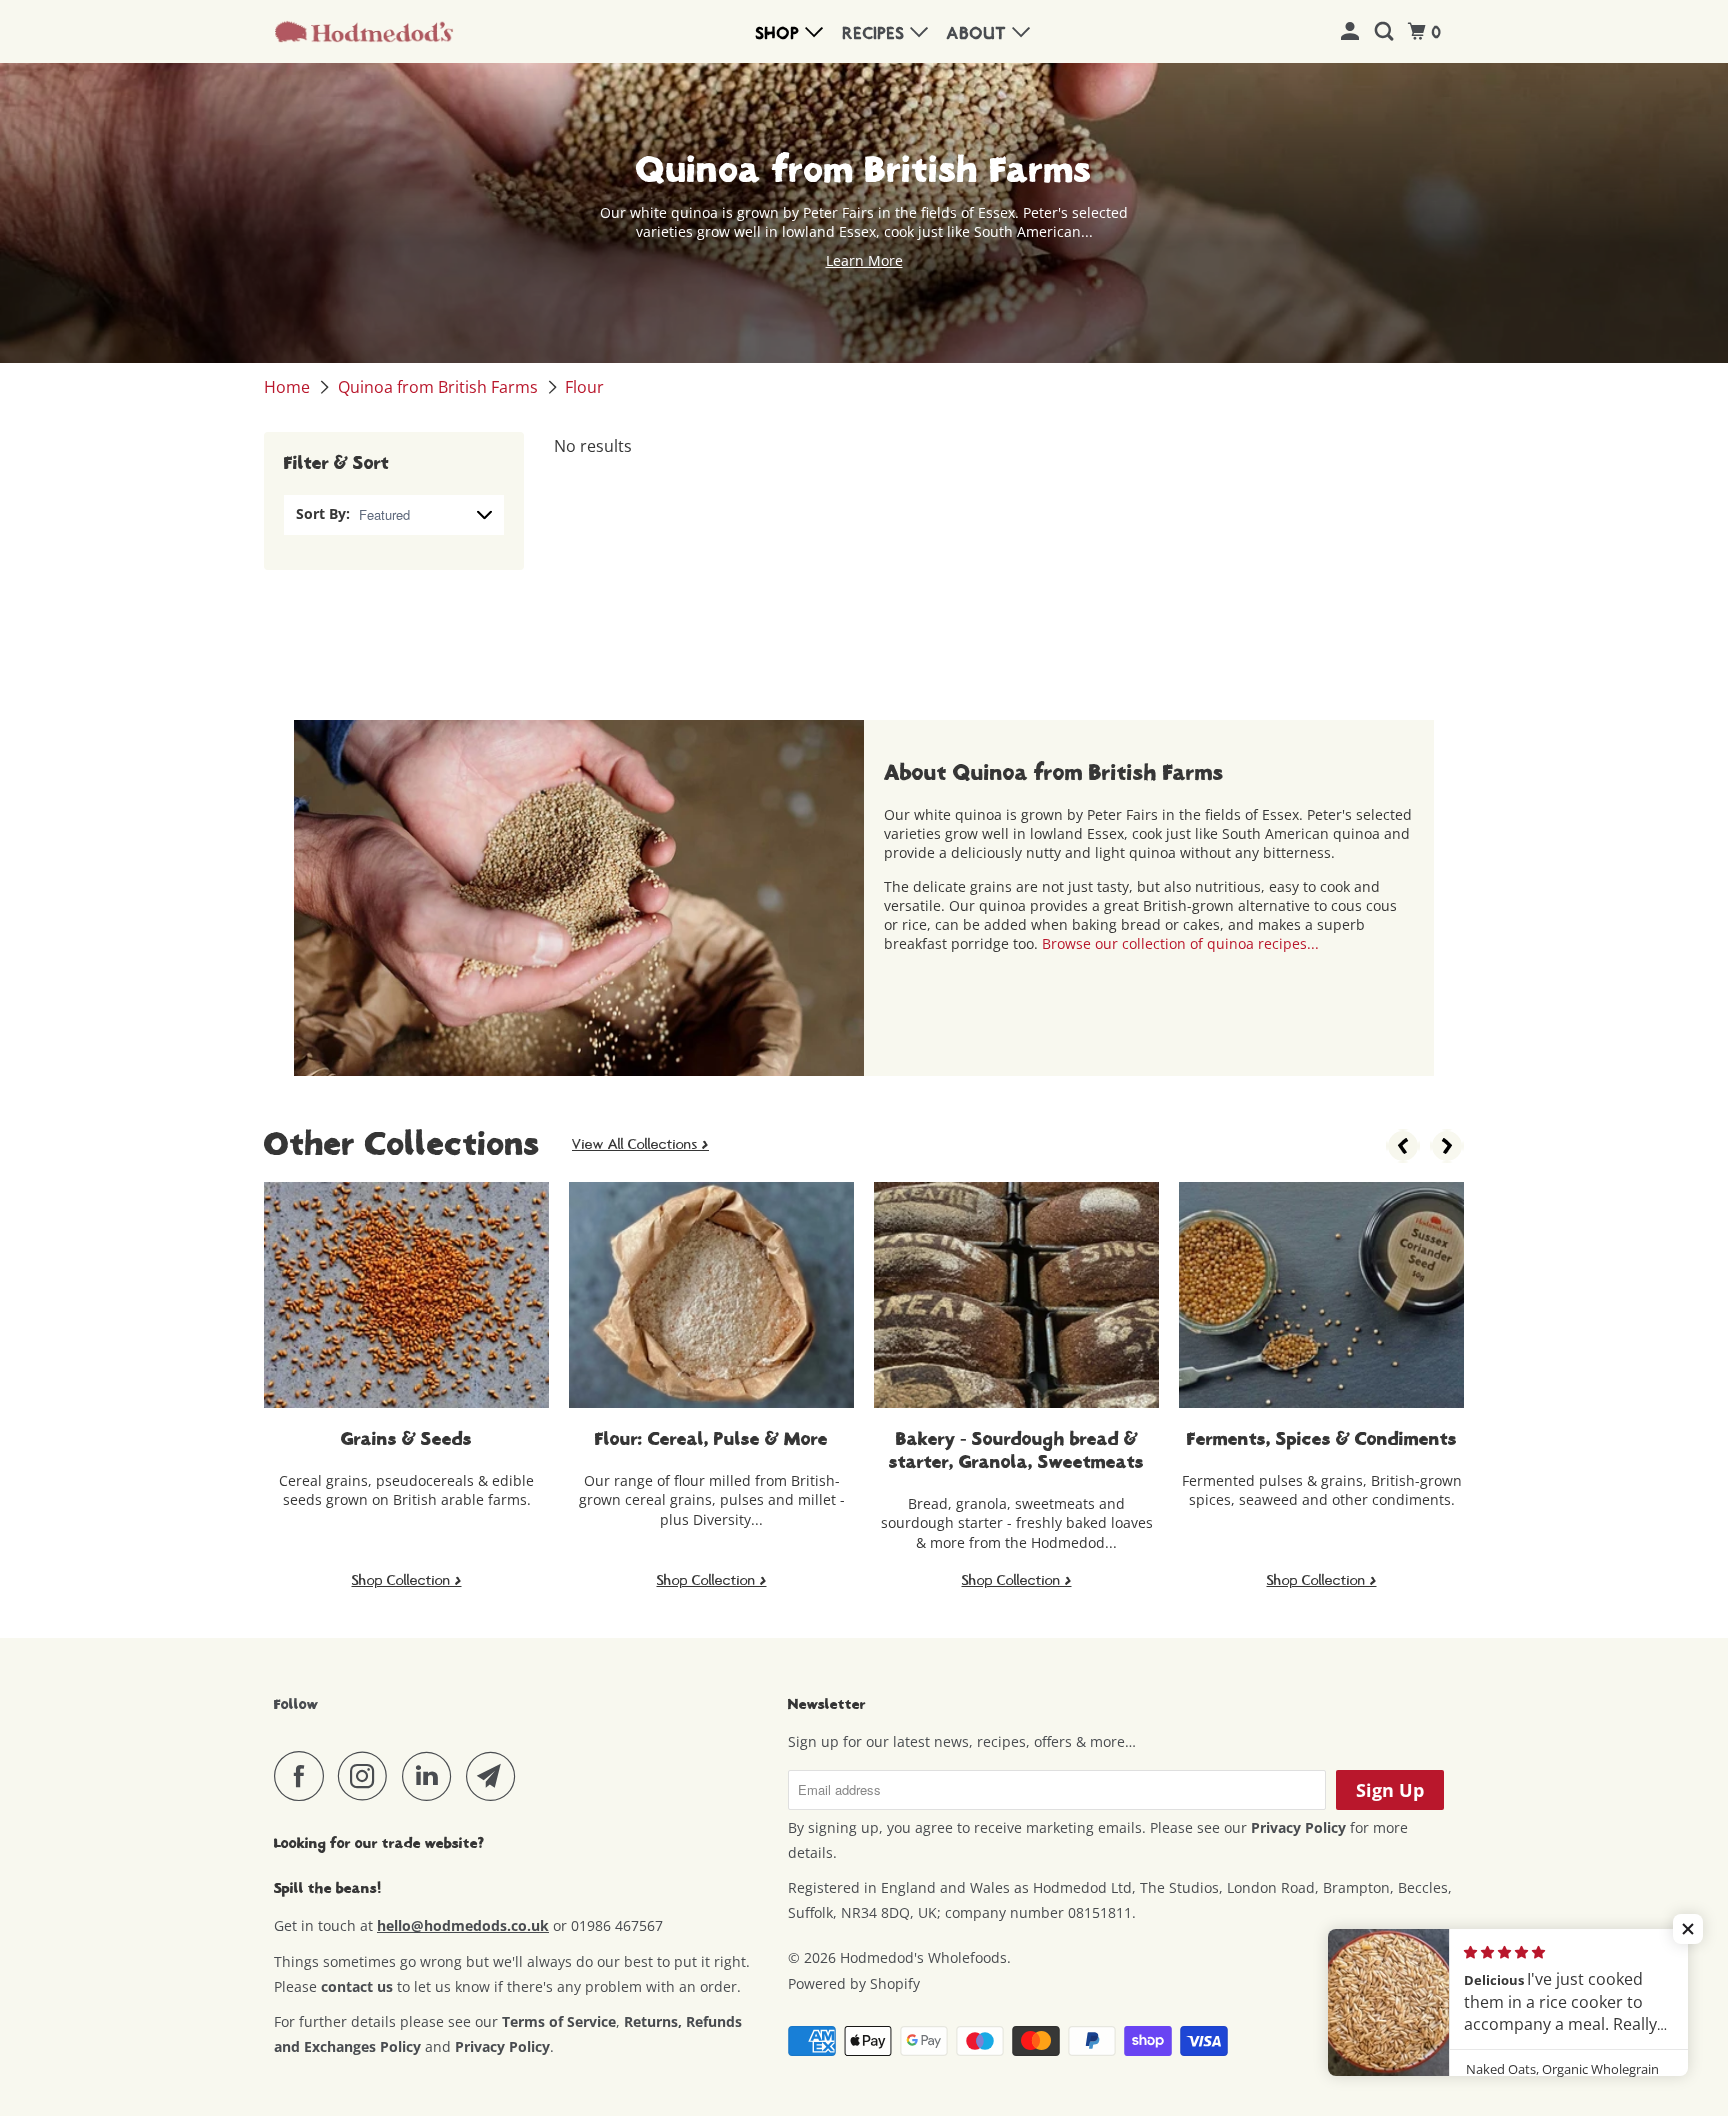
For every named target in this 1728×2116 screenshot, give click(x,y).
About (979, 34)
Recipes (876, 34)
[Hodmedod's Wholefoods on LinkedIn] (432, 1776)
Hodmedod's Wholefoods (923, 1957)
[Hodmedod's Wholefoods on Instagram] (368, 1776)
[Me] (1352, 32)
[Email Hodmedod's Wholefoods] (496, 1776)
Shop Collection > (407, 1580)
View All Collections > (640, 1144)
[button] (1688, 1929)
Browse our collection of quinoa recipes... (1180, 943)
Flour (584, 387)
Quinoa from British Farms (440, 387)
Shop (780, 34)
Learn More (864, 260)
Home (289, 387)
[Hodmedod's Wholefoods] (364, 32)
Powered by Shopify (854, 1983)
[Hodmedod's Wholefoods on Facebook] (304, 1776)
